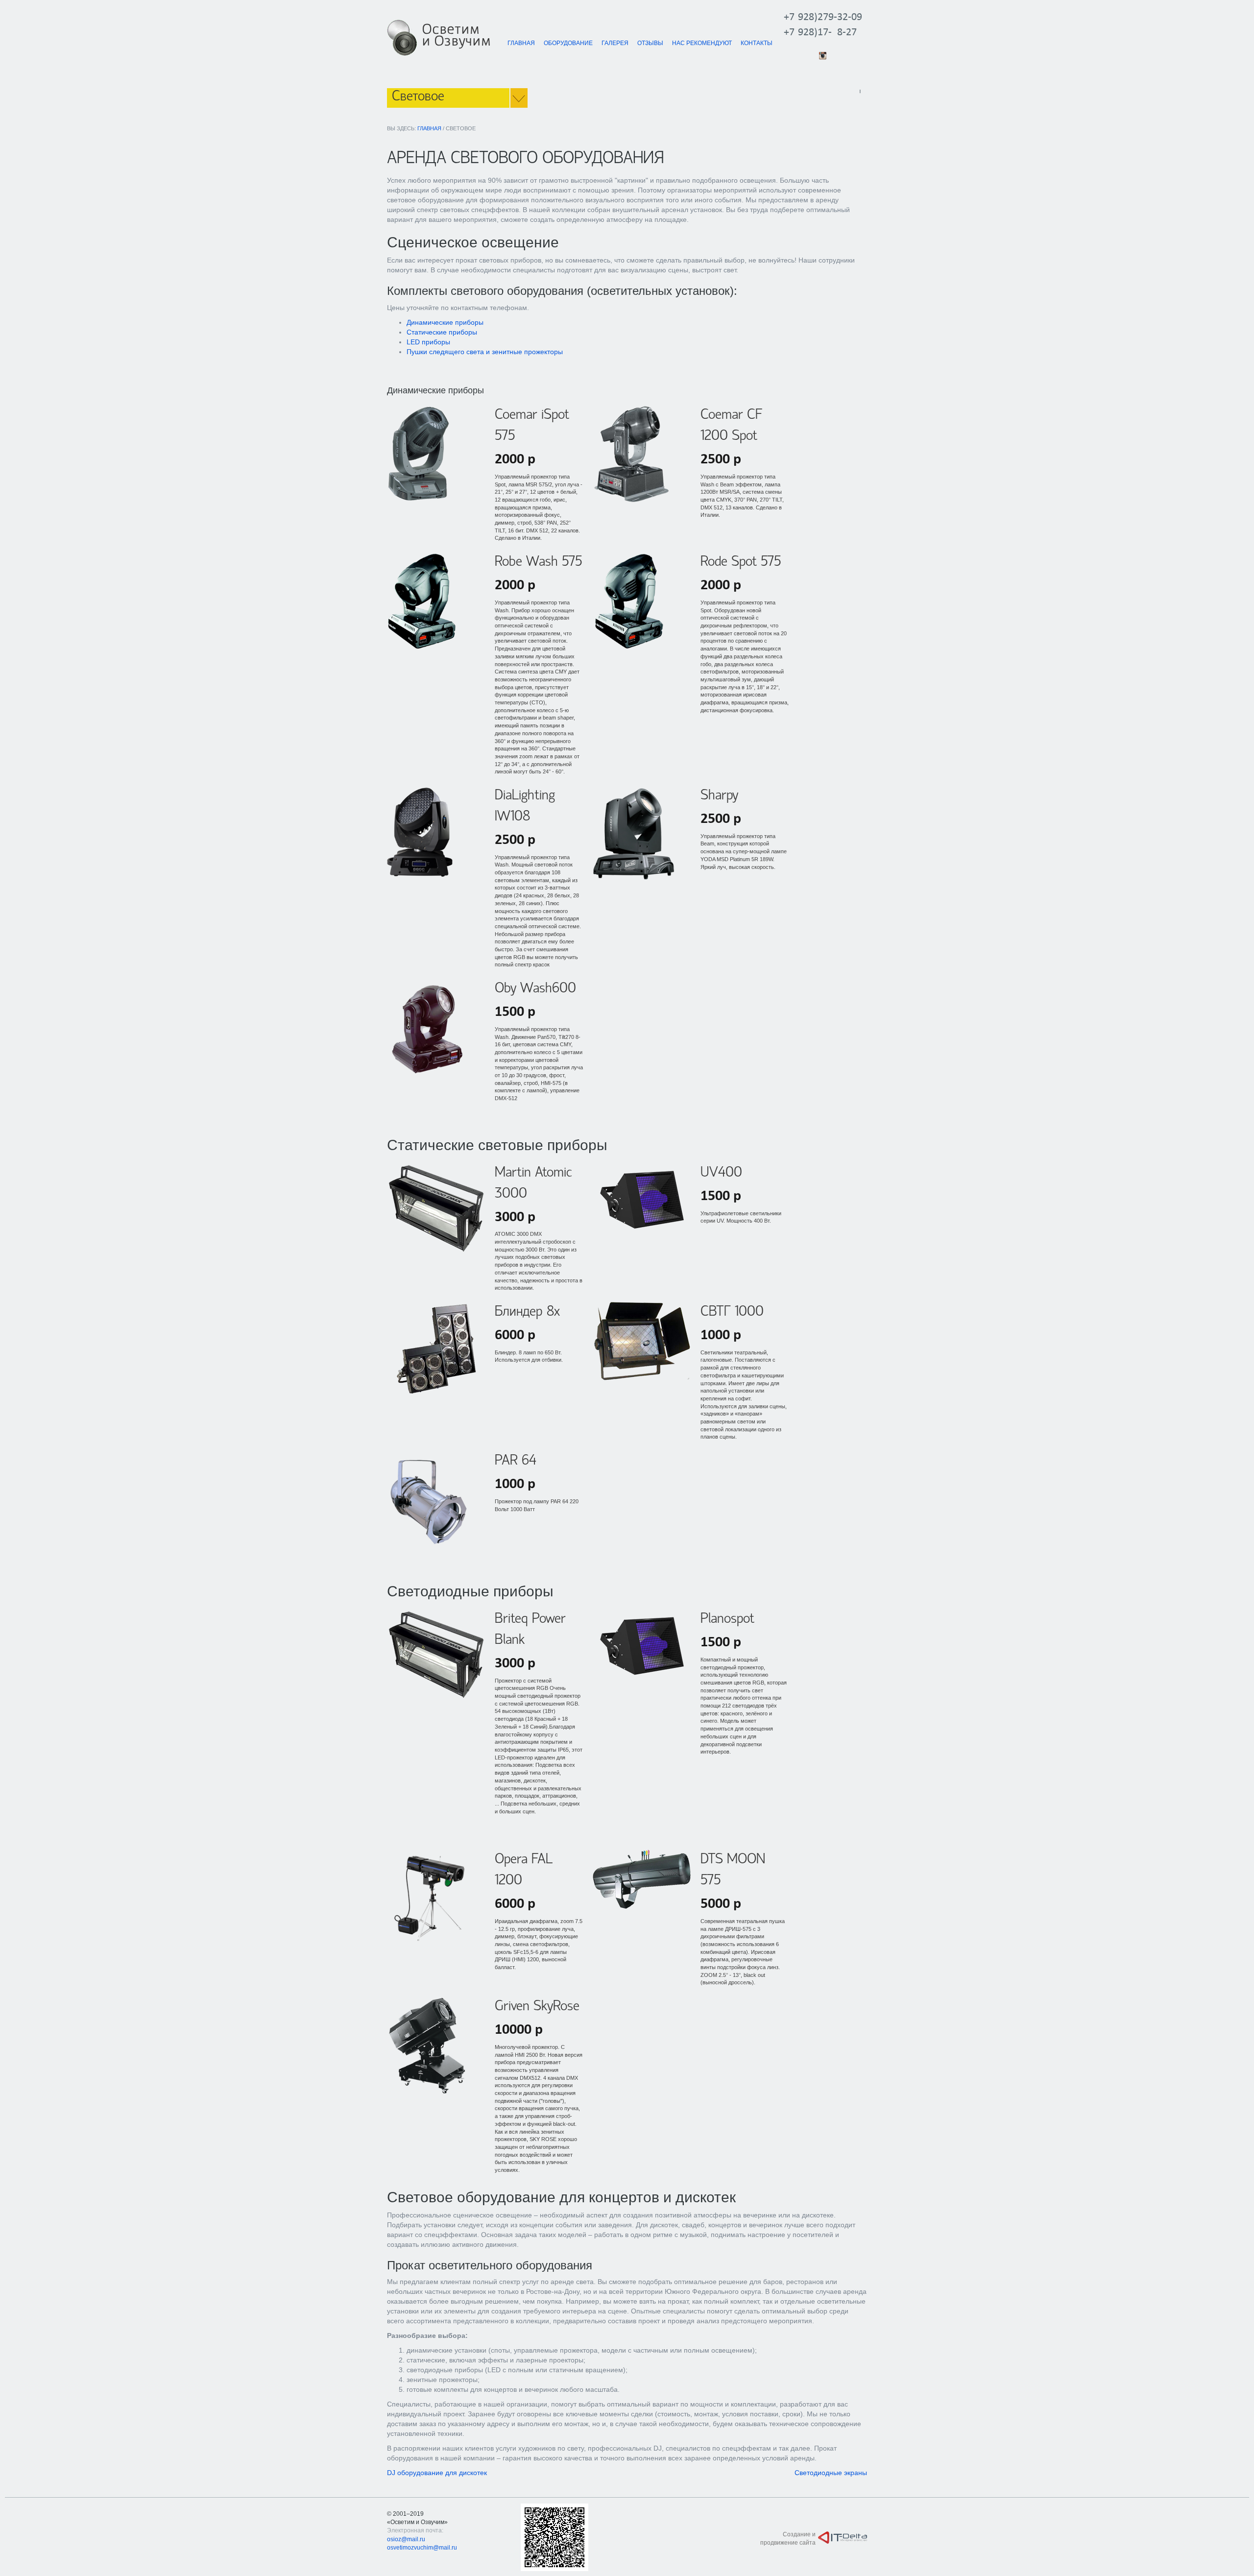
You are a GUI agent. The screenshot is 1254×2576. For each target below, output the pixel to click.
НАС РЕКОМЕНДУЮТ (702, 43)
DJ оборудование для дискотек (437, 2473)
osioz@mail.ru (406, 2539)
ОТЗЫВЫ (650, 43)
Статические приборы (442, 332)
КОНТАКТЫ (757, 43)
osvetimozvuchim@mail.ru (422, 2548)
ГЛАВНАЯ (521, 43)
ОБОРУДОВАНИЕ (568, 43)
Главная (429, 128)
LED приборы (428, 342)
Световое (418, 97)
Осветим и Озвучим (456, 36)
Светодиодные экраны (831, 2473)
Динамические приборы (445, 322)
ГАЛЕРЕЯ (615, 43)
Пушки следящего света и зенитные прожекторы (485, 352)
